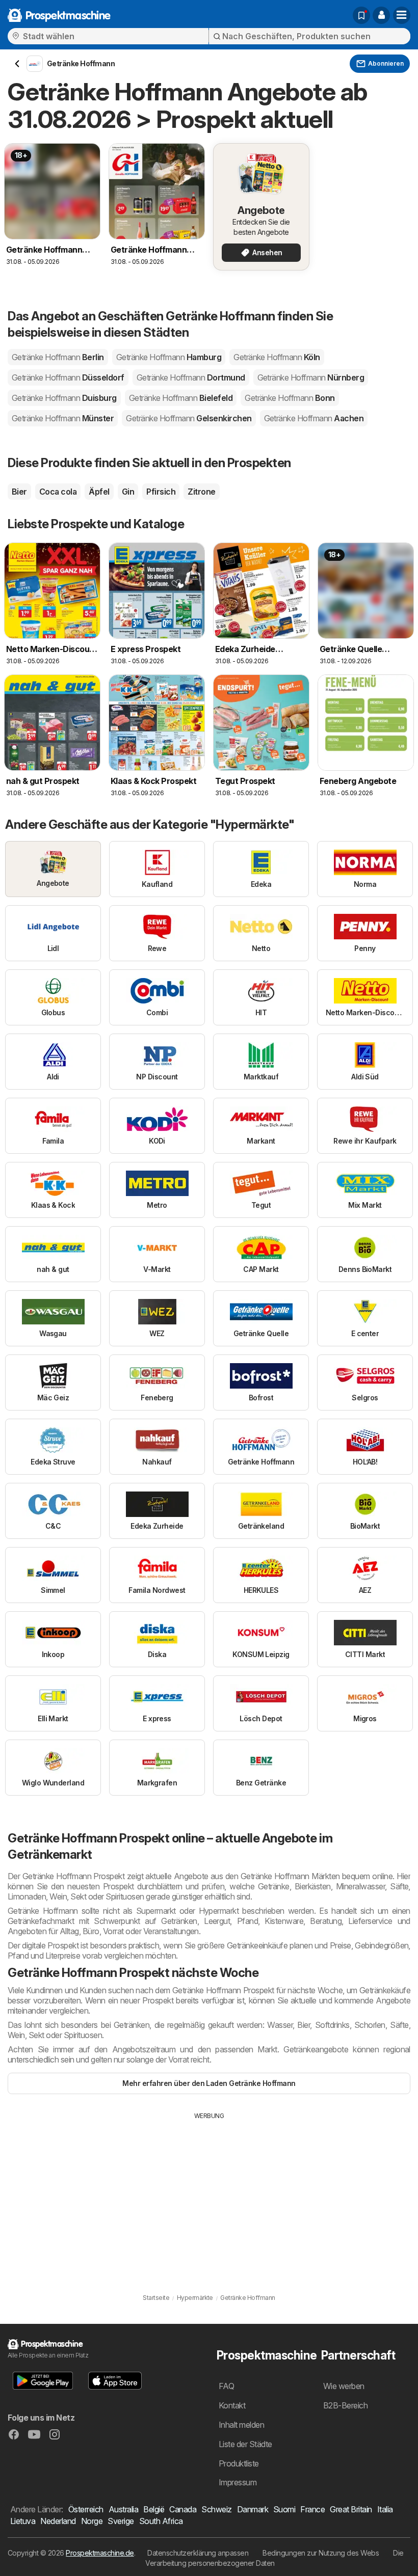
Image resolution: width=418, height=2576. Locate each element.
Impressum (238, 2482)
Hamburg (169, 357)
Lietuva (23, 2521)
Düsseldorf (68, 377)
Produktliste (239, 2463)
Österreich (86, 2509)
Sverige (121, 2521)
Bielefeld (181, 398)
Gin (128, 492)
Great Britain (351, 2509)
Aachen (314, 418)
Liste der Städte (245, 2444)
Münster (63, 418)
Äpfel (99, 492)
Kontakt (232, 2405)
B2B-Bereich (345, 2405)
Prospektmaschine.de (100, 2553)
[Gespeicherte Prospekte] (361, 15)
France (312, 2509)
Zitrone (201, 492)
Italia (385, 2509)
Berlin (58, 357)
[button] (381, 15)
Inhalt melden (241, 2425)
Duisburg (64, 398)
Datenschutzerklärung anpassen (198, 2553)
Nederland (58, 2521)
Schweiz (216, 2509)
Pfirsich (161, 492)
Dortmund (191, 377)
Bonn (290, 398)
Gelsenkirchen (189, 418)
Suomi (284, 2509)
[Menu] (402, 15)
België (154, 2509)
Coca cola (58, 492)
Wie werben (344, 2386)
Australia (123, 2509)
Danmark (253, 2509)
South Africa (161, 2521)
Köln (277, 357)
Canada (183, 2509)
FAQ (226, 2386)
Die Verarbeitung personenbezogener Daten (274, 2558)
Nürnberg (311, 377)
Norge (92, 2521)
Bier (19, 492)
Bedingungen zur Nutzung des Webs (321, 2553)
